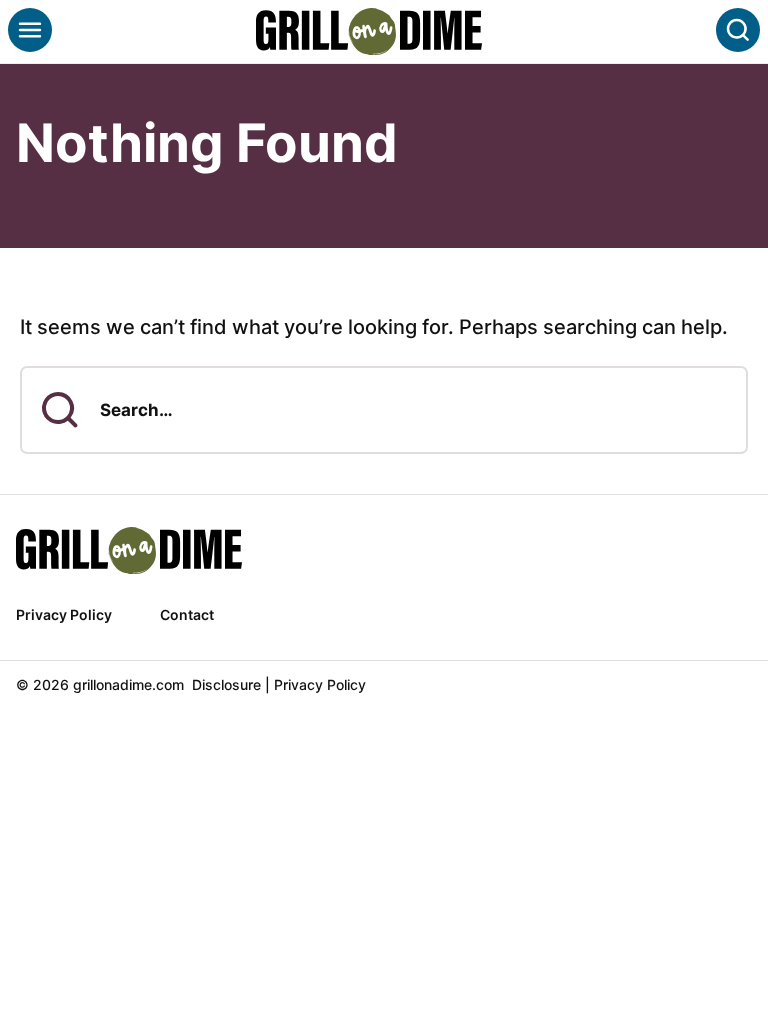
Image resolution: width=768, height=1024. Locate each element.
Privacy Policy (64, 614)
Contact (187, 614)
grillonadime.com (384, 31)
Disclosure (226, 684)
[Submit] (60, 410)
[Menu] (30, 30)
